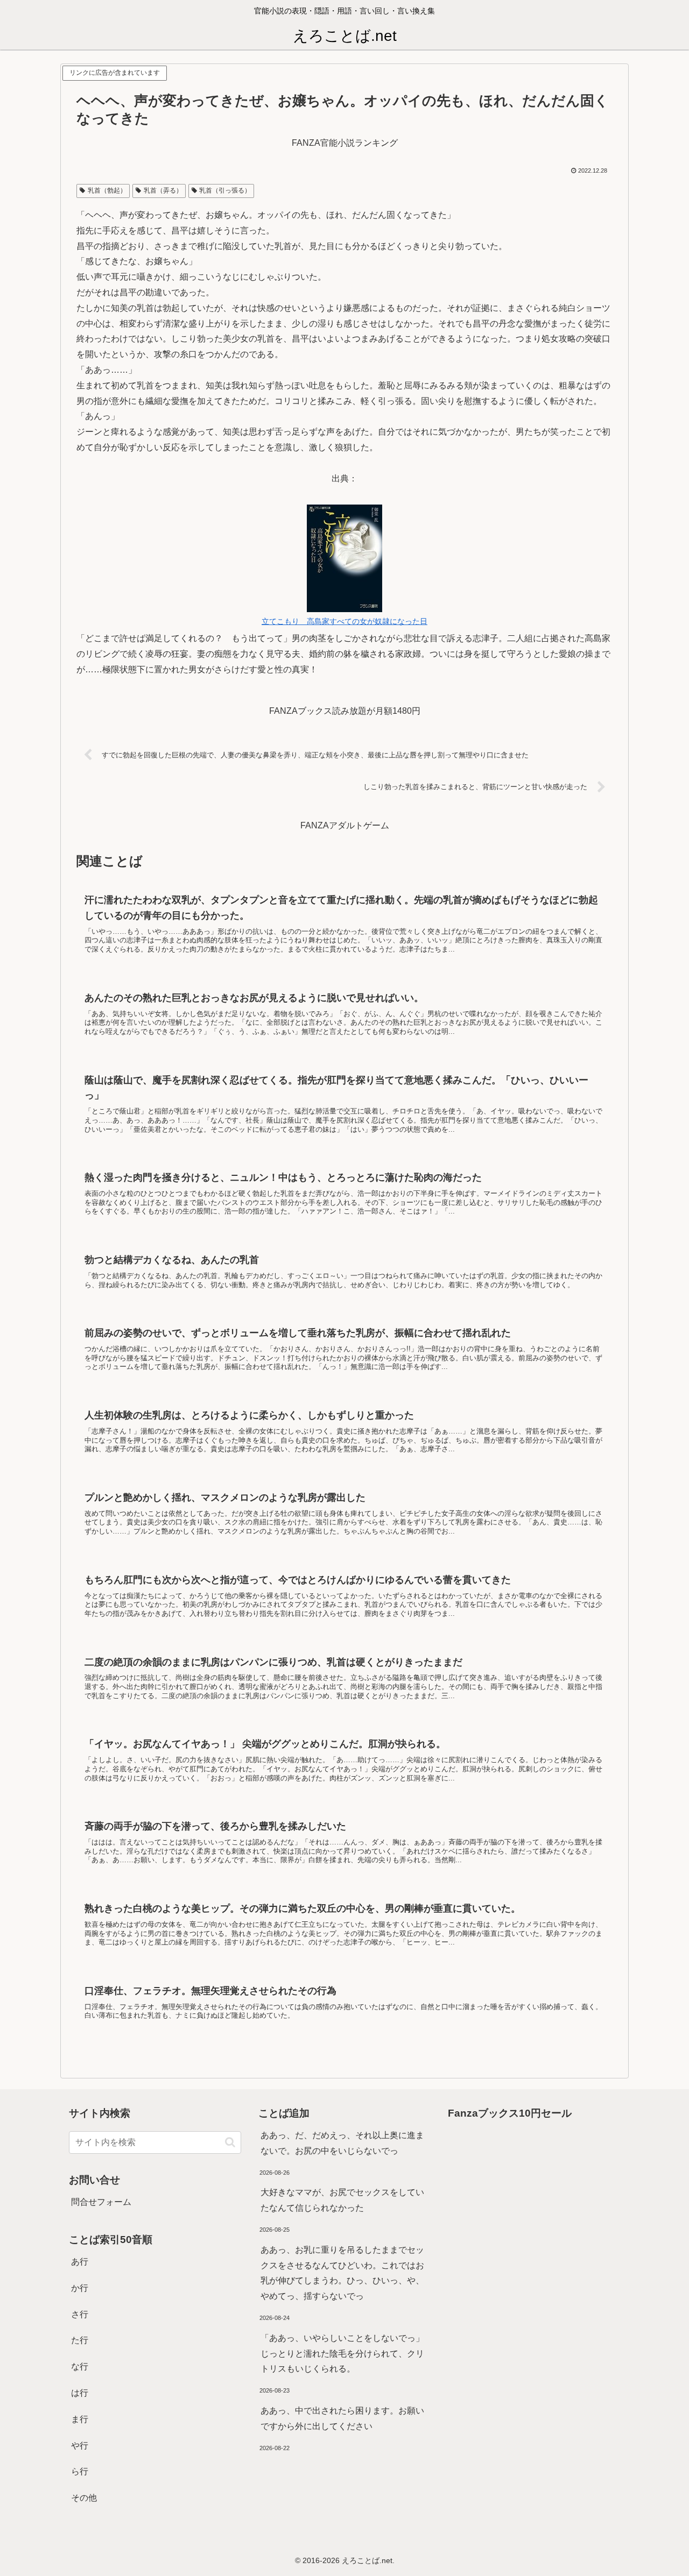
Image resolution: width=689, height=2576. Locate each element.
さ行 (80, 2314)
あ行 (80, 2262)
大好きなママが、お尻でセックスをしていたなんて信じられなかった (342, 2200)
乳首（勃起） (107, 190)
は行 (80, 2393)
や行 (80, 2446)
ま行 (80, 2419)
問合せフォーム (101, 2202)
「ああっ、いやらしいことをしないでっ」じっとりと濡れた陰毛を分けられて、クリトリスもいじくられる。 (342, 2354)
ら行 (80, 2471)
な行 (80, 2366)
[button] (230, 2142)
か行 (80, 2288)
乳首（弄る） (163, 190)
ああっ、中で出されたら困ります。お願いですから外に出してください (342, 2418)
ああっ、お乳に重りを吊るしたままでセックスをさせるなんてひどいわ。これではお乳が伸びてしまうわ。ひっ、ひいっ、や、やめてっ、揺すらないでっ (342, 2273)
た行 (80, 2340)
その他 (84, 2498)
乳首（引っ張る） (225, 190)
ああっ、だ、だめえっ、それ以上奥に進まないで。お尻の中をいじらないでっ (342, 2143)
